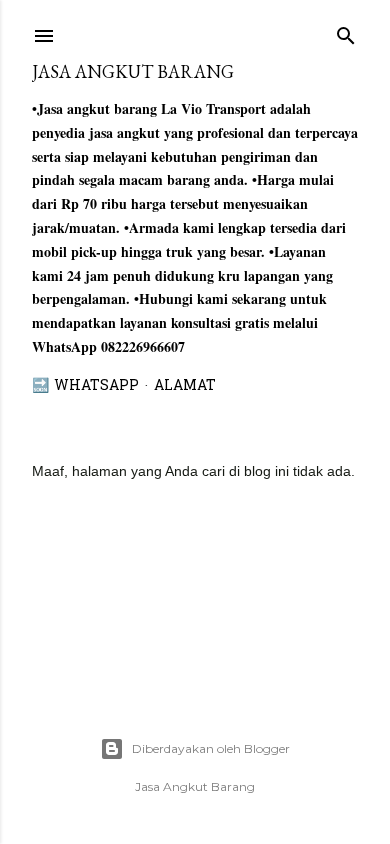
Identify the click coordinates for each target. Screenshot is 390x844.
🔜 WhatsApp (85, 386)
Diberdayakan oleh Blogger (211, 748)
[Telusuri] (346, 31)
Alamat (185, 386)
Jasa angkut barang (133, 71)
